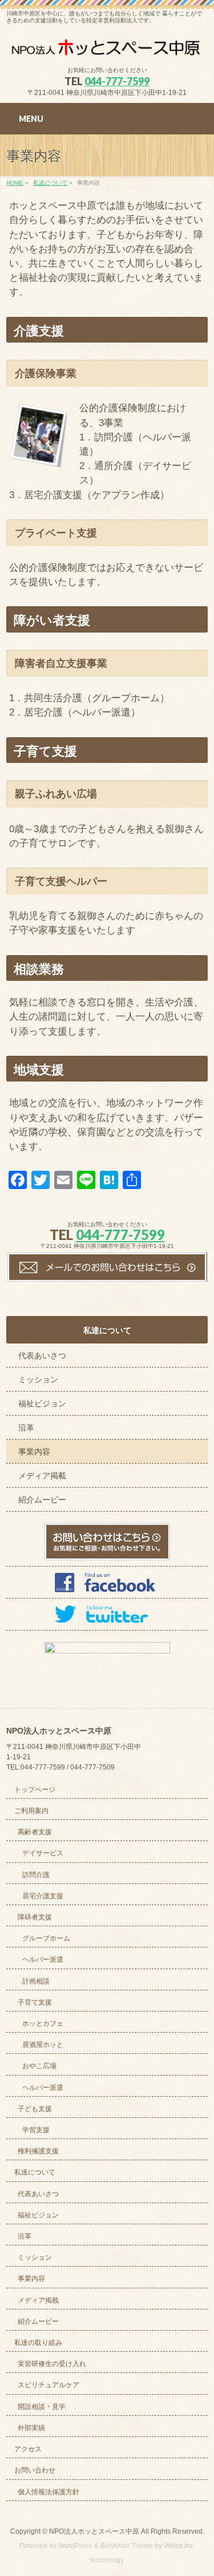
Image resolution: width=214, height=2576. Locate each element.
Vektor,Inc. (179, 2546)
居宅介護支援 (43, 1896)
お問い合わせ (35, 2470)
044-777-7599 (117, 81)
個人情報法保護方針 (49, 2492)
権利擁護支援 (38, 2151)
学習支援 (36, 2130)
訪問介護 (36, 1875)
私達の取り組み (38, 2343)
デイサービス (43, 1853)
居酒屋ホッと (43, 2045)
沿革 (26, 1428)
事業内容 (34, 1452)
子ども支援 (35, 2109)
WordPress (75, 2546)
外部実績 (31, 2428)
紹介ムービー (42, 1500)
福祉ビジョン (42, 1404)
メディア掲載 (42, 1476)
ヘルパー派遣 (43, 1959)
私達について (107, 1330)
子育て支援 (35, 2002)
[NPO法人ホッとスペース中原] (107, 47)
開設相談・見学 (42, 2407)
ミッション (38, 1380)
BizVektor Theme (127, 2546)
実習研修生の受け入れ (52, 2364)
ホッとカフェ (43, 2024)
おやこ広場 (39, 2066)
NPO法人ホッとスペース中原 (94, 2531)
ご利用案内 (31, 1811)
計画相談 (36, 1981)
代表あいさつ (42, 1355)
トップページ (35, 1790)
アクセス (28, 2449)
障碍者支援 (35, 1917)
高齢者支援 (35, 1832)
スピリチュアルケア (49, 2385)
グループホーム (46, 1938)
